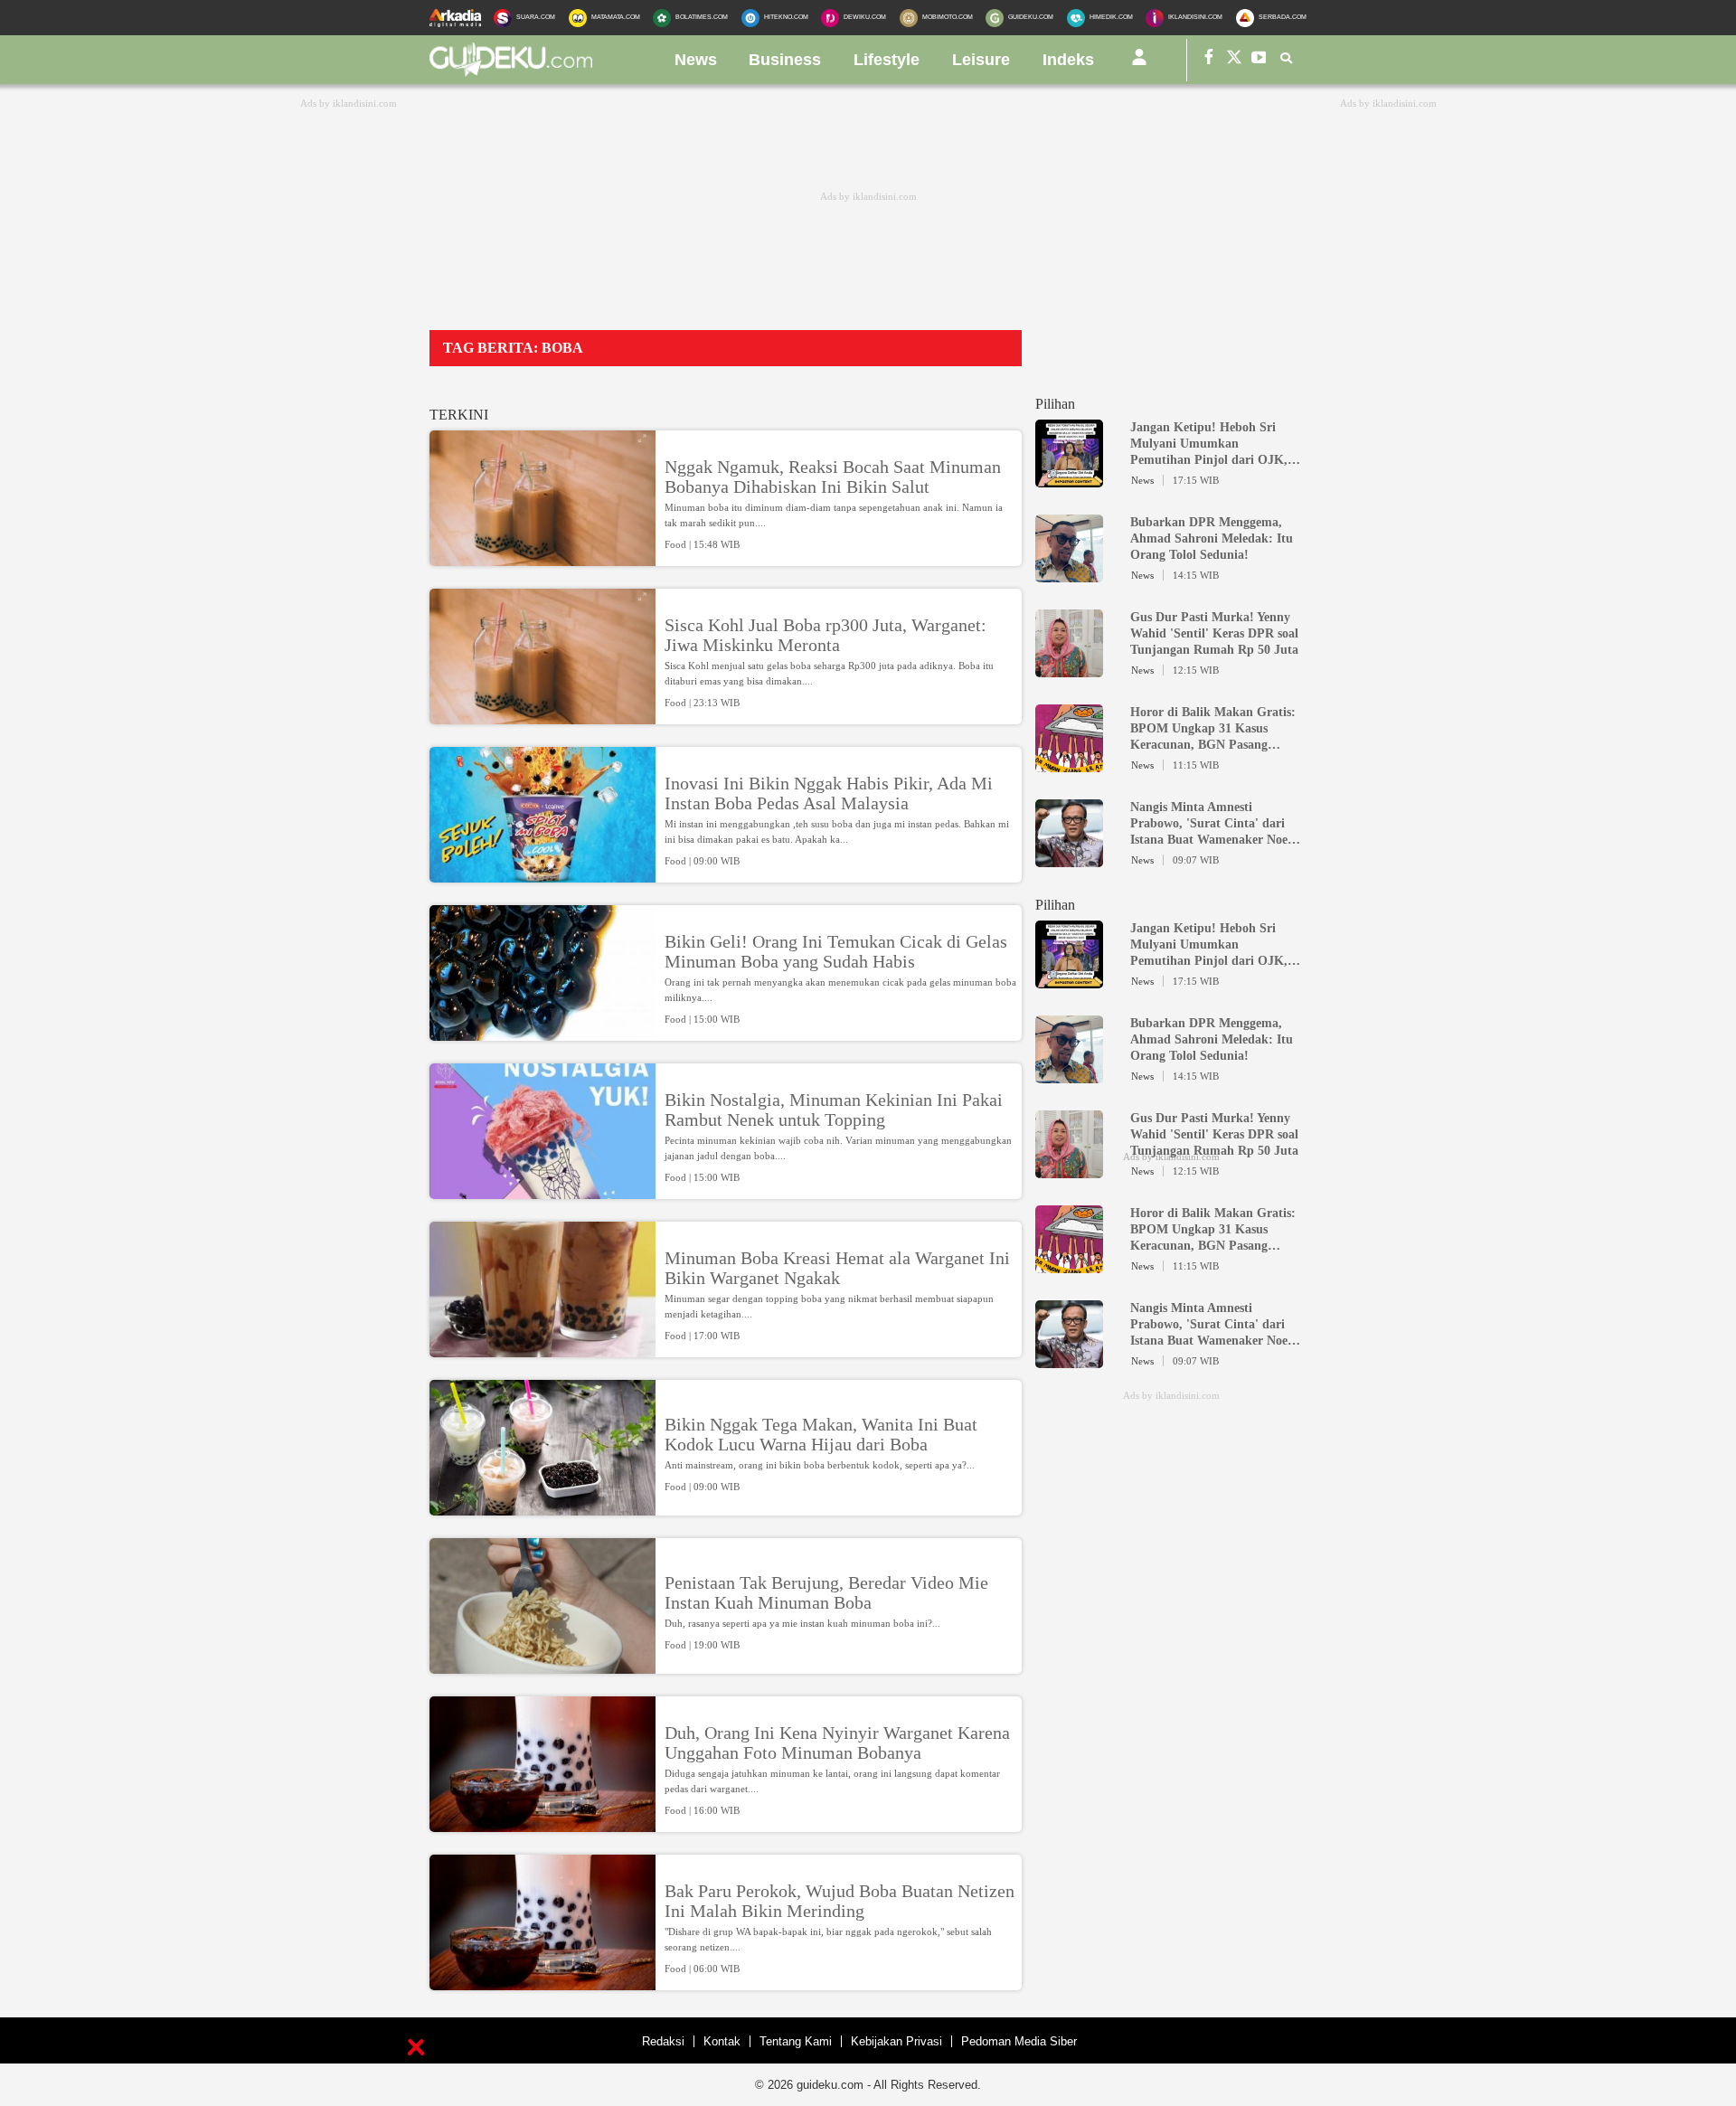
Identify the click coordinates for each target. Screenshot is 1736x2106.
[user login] (1139, 64)
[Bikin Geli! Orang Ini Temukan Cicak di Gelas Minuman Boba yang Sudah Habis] (542, 1033)
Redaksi (663, 2041)
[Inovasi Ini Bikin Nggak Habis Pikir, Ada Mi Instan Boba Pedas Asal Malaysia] (542, 874)
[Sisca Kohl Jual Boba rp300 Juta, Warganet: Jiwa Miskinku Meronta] (542, 716)
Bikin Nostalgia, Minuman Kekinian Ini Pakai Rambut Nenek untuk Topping (834, 1110)
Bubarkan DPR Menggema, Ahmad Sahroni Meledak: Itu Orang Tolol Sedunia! (1212, 538)
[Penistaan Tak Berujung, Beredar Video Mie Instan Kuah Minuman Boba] (542, 1666)
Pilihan (1055, 404)
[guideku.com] (511, 71)
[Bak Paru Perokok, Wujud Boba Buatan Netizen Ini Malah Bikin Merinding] (542, 1982)
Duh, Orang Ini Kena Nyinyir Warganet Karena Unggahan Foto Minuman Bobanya (837, 1742)
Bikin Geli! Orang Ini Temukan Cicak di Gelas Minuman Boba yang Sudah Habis (836, 951)
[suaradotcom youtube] (1260, 60)
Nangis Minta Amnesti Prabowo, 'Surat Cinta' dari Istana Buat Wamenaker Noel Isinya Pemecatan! (1211, 824)
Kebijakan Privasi (896, 2041)
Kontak (722, 2041)
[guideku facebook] (1209, 60)
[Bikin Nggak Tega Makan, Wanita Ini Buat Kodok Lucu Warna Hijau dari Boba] (542, 1507)
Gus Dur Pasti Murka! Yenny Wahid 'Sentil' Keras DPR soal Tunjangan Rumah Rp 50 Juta (1214, 633)
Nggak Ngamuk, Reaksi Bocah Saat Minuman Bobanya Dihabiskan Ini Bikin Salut (833, 477)
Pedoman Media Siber (1019, 2041)
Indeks (1068, 60)
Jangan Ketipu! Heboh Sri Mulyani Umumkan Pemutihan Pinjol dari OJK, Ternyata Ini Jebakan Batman (1212, 444)
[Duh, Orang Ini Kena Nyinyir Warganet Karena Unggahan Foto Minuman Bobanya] (542, 1824)
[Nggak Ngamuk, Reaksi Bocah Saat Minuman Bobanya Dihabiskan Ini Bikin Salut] (542, 558)
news (696, 60)
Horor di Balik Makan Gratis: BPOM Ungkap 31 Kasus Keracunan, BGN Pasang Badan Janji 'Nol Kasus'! (1213, 729)
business (785, 60)
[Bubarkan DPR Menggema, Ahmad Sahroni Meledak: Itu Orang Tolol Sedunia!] (1069, 574)
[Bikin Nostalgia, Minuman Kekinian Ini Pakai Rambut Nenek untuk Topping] (542, 1191)
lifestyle (887, 60)
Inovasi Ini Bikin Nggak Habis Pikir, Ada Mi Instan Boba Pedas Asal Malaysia (829, 793)
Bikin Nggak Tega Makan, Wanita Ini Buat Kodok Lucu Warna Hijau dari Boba (821, 1434)
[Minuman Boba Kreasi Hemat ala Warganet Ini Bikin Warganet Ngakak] (542, 1349)
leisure (981, 60)
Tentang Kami (796, 2041)
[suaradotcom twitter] (1234, 60)
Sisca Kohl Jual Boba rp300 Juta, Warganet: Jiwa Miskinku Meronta (826, 635)
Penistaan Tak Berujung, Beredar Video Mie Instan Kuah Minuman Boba (826, 1592)
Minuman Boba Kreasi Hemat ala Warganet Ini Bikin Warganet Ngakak (837, 1268)
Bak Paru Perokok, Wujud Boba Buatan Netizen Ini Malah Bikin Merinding (840, 1901)
